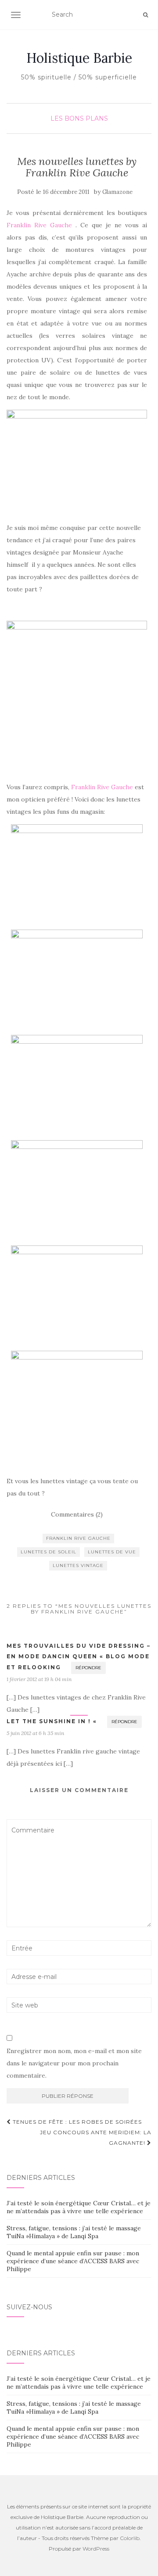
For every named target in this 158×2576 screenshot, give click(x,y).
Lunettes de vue (112, 1552)
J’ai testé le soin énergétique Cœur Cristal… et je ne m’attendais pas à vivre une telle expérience (79, 2207)
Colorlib (130, 2538)
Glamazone (117, 192)
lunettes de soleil (48, 1552)
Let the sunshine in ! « (52, 1721)
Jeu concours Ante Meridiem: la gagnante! (96, 2138)
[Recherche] (145, 15)
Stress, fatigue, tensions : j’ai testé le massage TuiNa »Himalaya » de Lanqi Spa (74, 2232)
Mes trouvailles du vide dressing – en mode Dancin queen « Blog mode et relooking (79, 1657)
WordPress (96, 2549)
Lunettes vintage (78, 1565)
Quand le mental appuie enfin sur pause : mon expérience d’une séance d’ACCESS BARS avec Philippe (73, 2261)
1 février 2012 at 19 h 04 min (39, 1679)
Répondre (88, 1668)
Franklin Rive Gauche (39, 225)
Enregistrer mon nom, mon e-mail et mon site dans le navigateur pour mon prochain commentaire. (74, 2063)
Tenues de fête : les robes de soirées (76, 2122)
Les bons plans (79, 118)
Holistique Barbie (79, 58)
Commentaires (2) (77, 1514)
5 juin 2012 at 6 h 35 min (35, 1733)
